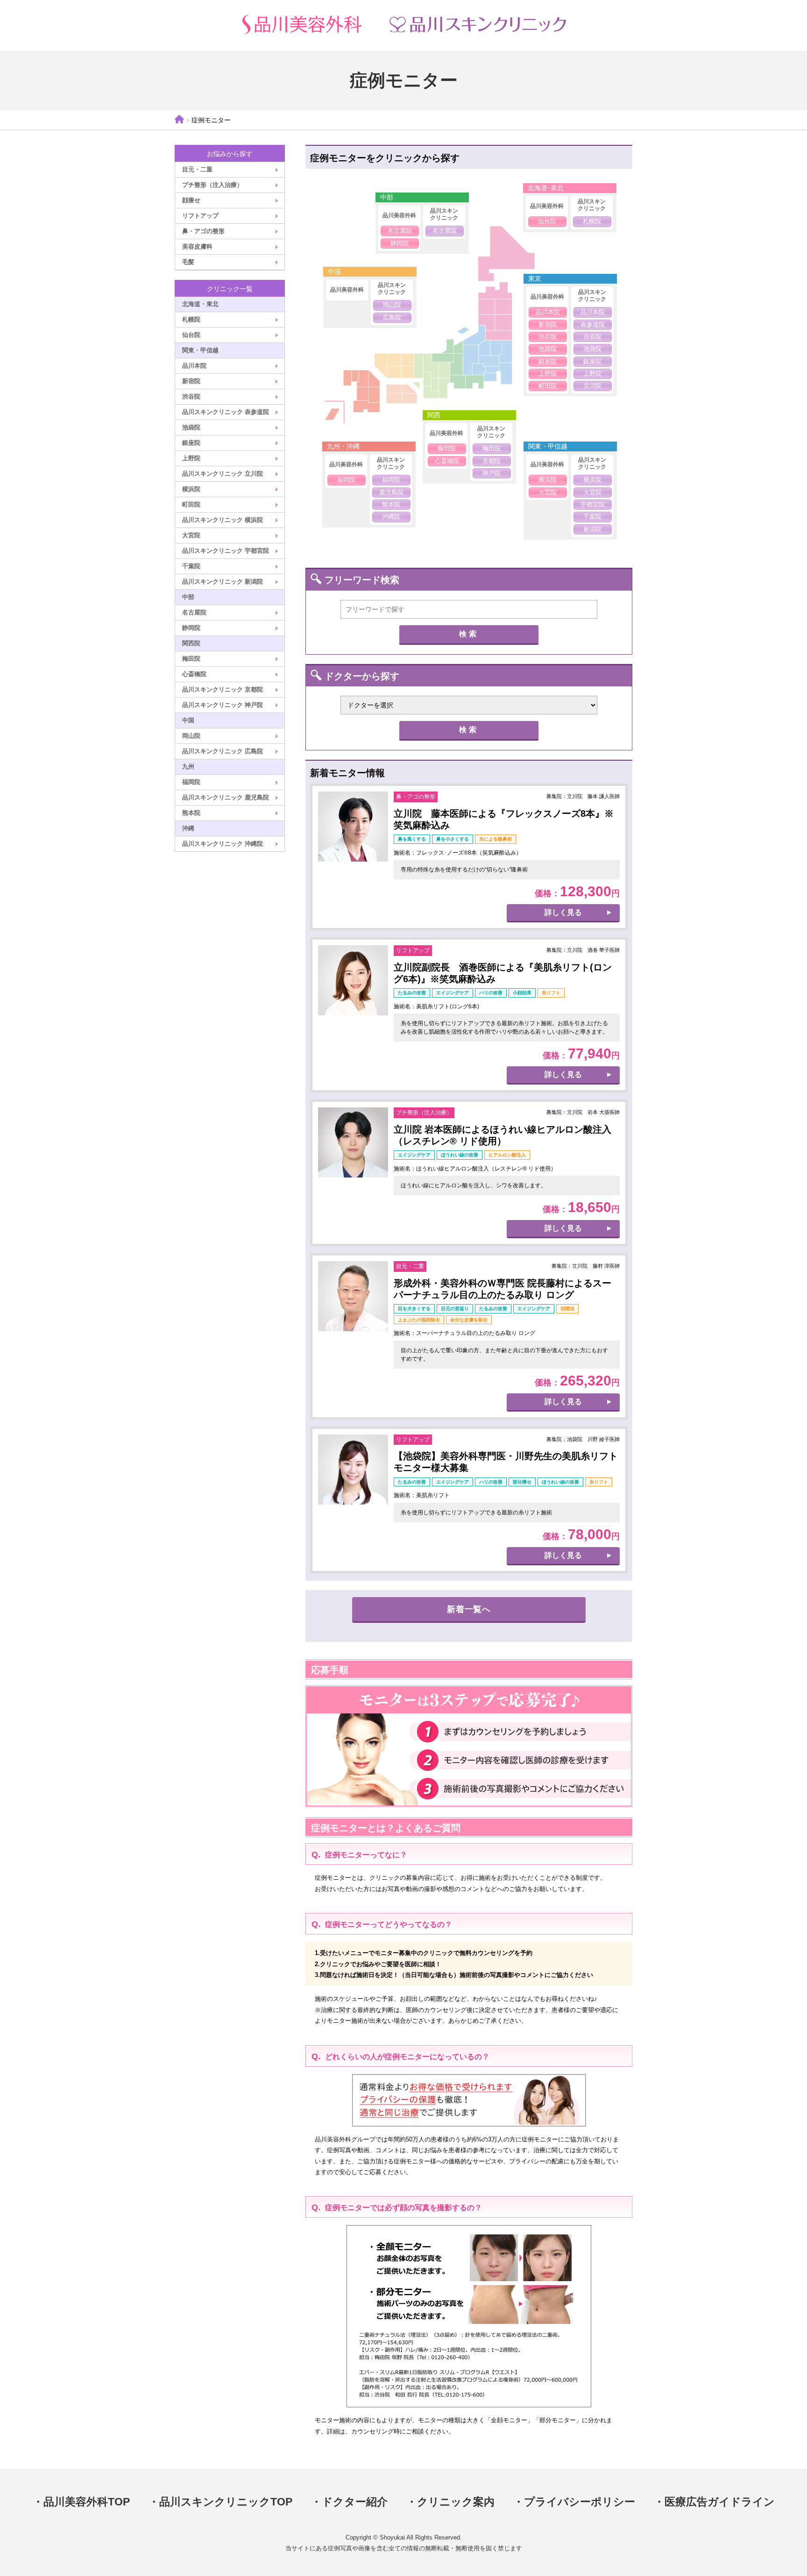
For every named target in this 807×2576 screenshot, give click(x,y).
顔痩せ (191, 200)
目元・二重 (197, 169)
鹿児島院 (391, 492)
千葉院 (191, 566)
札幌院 (191, 319)
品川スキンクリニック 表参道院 (226, 412)
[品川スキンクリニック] (478, 25)
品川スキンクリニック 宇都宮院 (226, 551)
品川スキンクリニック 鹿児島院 (226, 797)
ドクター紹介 (355, 2502)
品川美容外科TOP (87, 2502)
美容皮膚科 (197, 246)
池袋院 (191, 427)
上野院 (191, 458)
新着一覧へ (469, 1609)
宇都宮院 (593, 504)
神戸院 (492, 473)
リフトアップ (200, 216)
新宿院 (191, 381)
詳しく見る (563, 912)
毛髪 (188, 262)
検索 (469, 634)
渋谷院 (191, 396)
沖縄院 (391, 517)
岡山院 (191, 736)
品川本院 (194, 366)
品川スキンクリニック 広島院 (223, 751)
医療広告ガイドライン (720, 2502)
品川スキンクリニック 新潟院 (223, 582)
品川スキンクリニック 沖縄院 (223, 844)
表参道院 (593, 325)
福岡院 (191, 782)
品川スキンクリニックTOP (226, 2502)
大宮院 (191, 535)
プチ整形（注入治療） (212, 185)
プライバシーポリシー (580, 2502)
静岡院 (191, 628)
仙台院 (191, 335)
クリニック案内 (456, 2502)
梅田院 (191, 659)
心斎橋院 (194, 674)
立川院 (592, 386)
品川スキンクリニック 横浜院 (223, 520)
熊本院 (191, 813)
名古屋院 (194, 612)
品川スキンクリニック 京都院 (223, 689)
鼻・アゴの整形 (203, 231)
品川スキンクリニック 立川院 (223, 474)
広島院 (392, 318)
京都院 (492, 461)
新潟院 (592, 529)
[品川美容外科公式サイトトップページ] (301, 25)
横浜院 (191, 489)
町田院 (191, 504)
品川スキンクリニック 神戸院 (223, 705)
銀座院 (191, 443)
